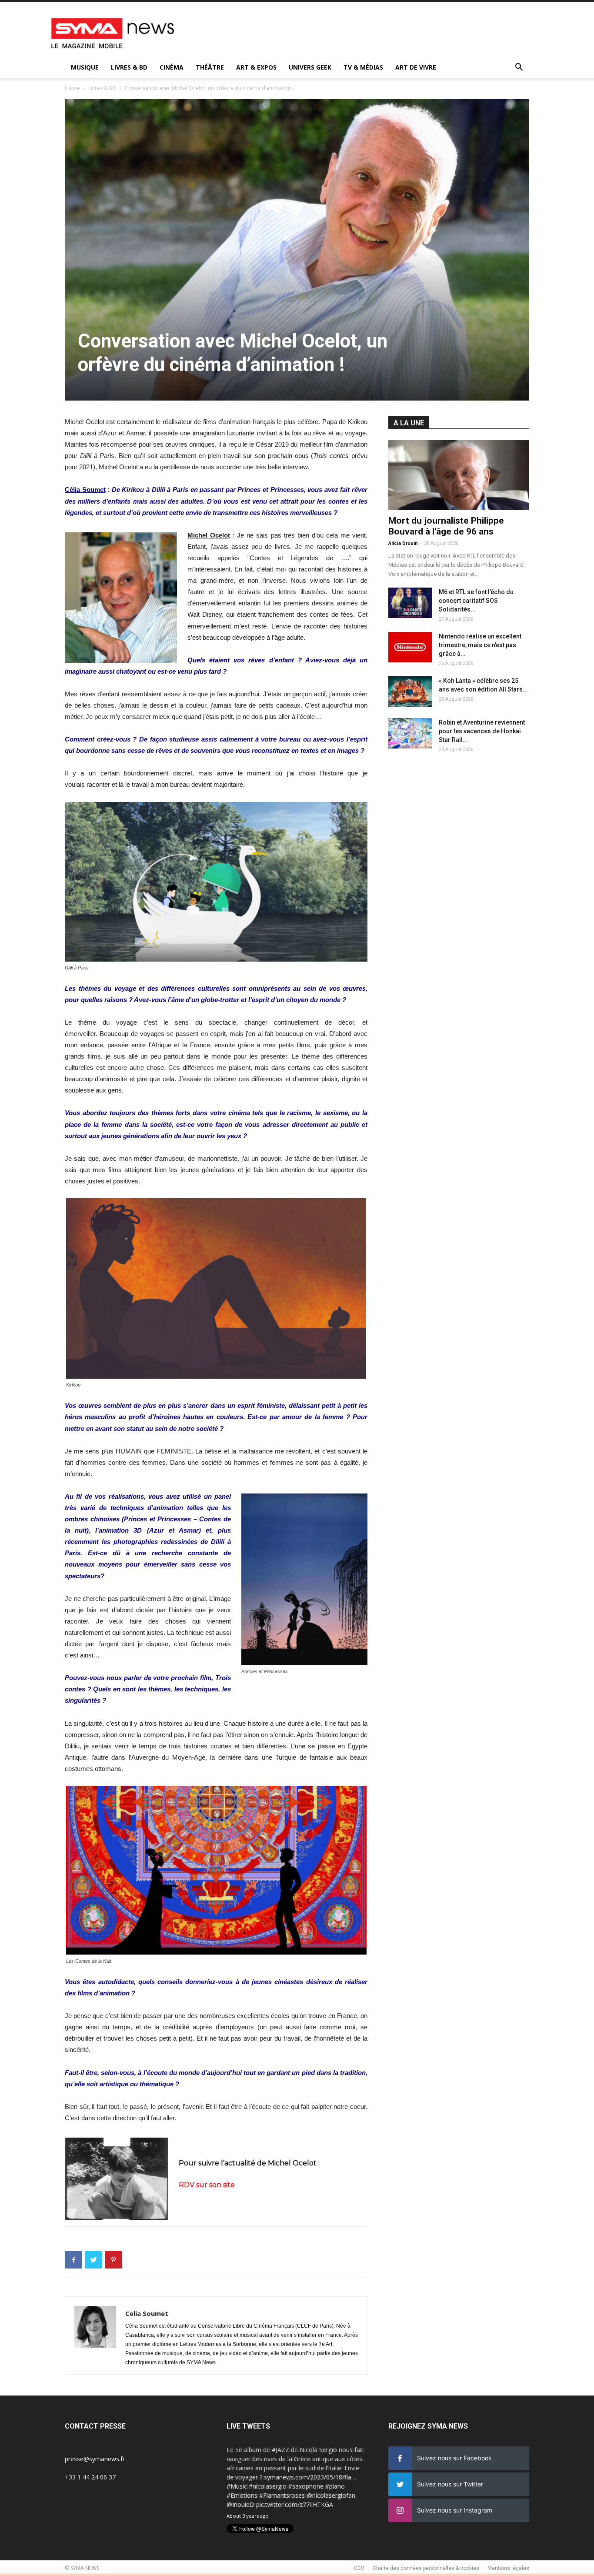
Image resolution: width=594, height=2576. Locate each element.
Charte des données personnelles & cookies (426, 2568)
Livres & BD (129, 67)
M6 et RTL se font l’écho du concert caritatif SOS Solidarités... (476, 601)
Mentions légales (508, 2568)
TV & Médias (363, 67)
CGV (359, 2568)
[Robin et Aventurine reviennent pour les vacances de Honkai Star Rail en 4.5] (410, 733)
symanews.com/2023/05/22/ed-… (309, 2495)
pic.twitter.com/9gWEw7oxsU (268, 2504)
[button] (519, 68)
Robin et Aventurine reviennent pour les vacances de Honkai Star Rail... (482, 731)
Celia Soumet (147, 2313)
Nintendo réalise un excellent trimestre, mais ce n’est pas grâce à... (480, 645)
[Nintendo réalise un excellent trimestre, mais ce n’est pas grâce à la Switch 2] (410, 647)
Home (72, 88)
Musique (85, 67)
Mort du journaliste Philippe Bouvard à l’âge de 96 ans (446, 526)
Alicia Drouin (403, 543)
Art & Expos (256, 67)
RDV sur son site (207, 2185)
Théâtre (210, 67)
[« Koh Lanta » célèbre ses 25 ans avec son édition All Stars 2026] (410, 692)
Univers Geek (310, 67)
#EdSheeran (244, 2495)
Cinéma (172, 67)
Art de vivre (416, 67)
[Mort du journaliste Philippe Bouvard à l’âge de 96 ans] (459, 475)
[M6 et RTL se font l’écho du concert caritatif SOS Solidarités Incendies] (410, 603)
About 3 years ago (248, 2516)
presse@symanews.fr (95, 2459)
